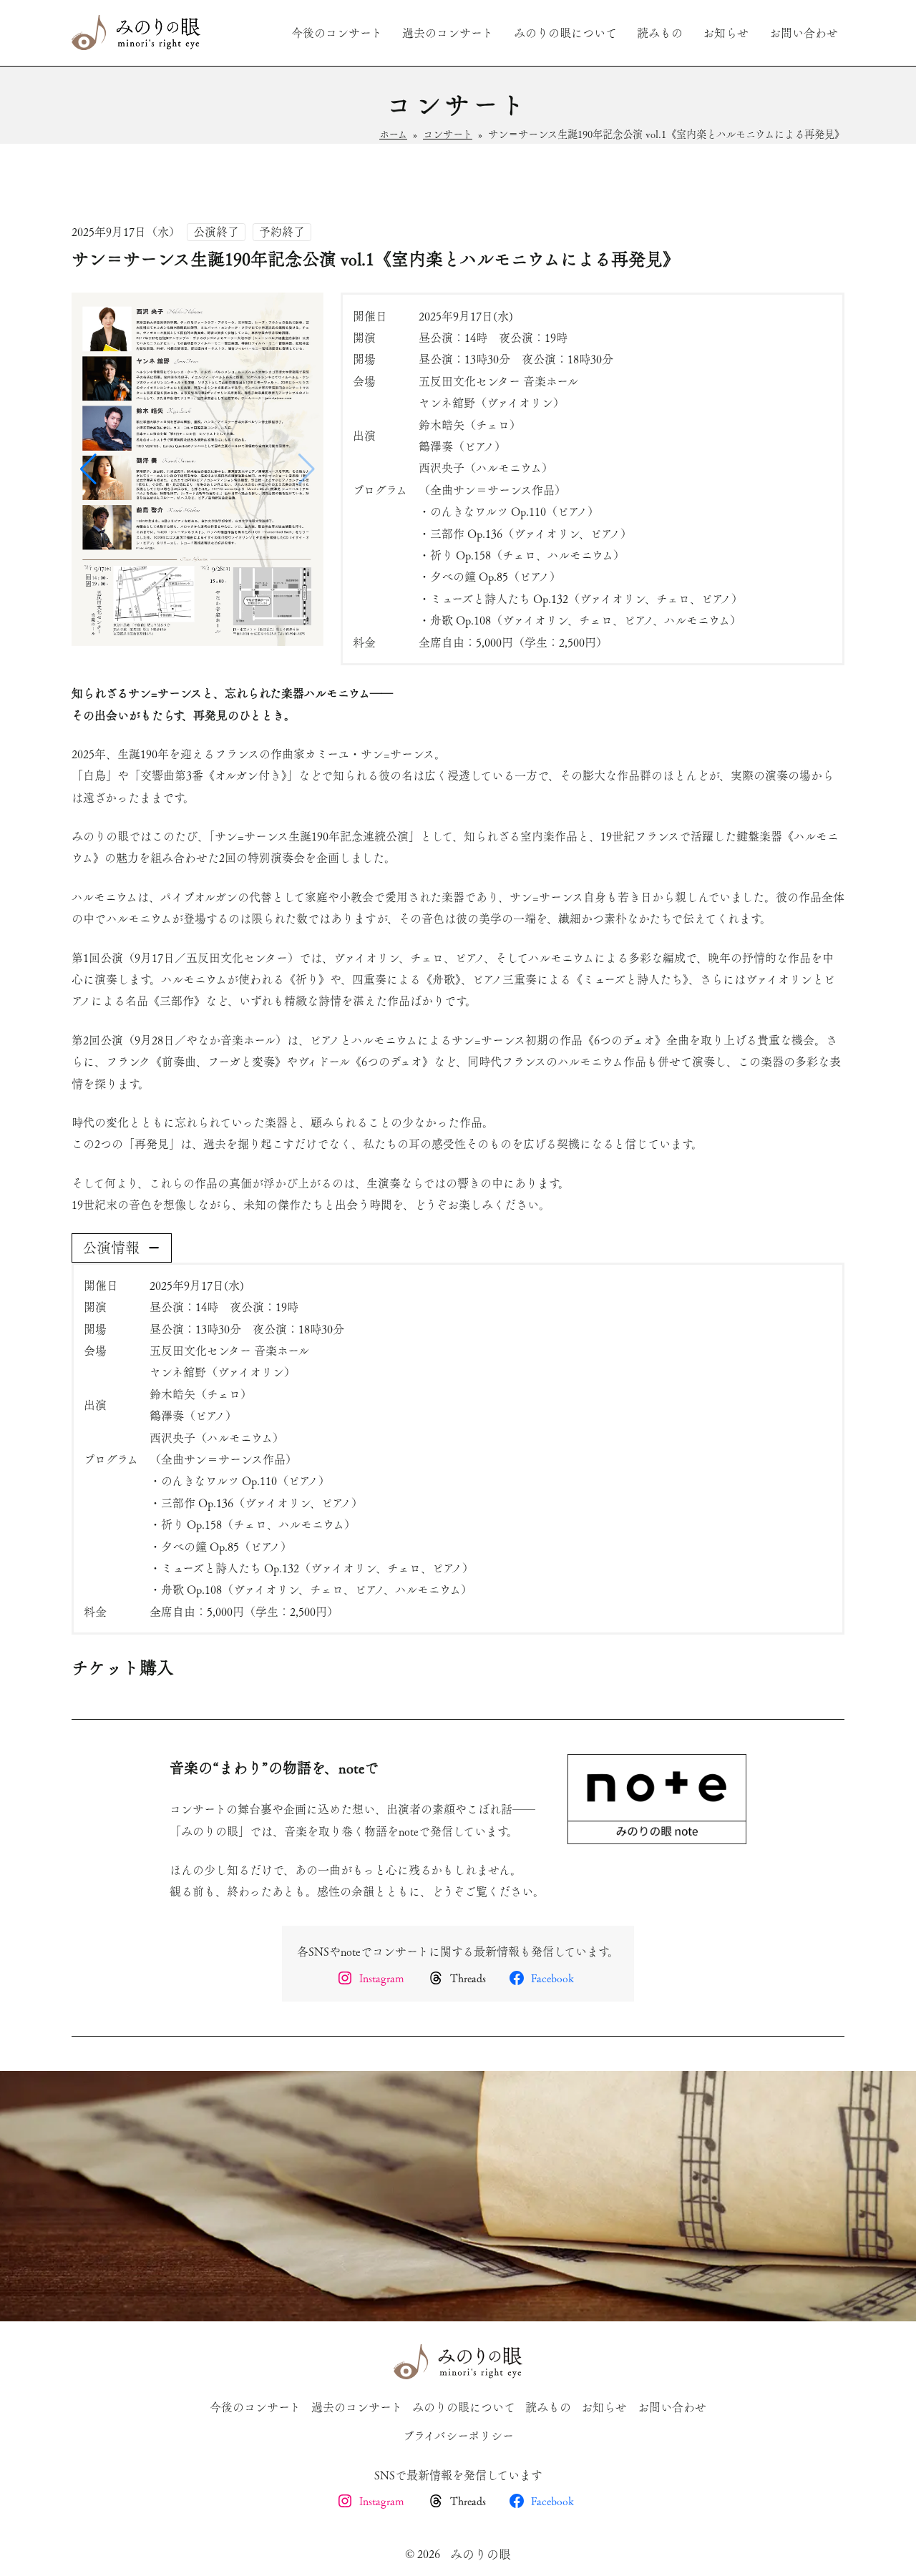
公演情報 (111, 1248)
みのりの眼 (481, 2554)
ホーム (393, 134)
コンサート (448, 134)
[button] (307, 469)
